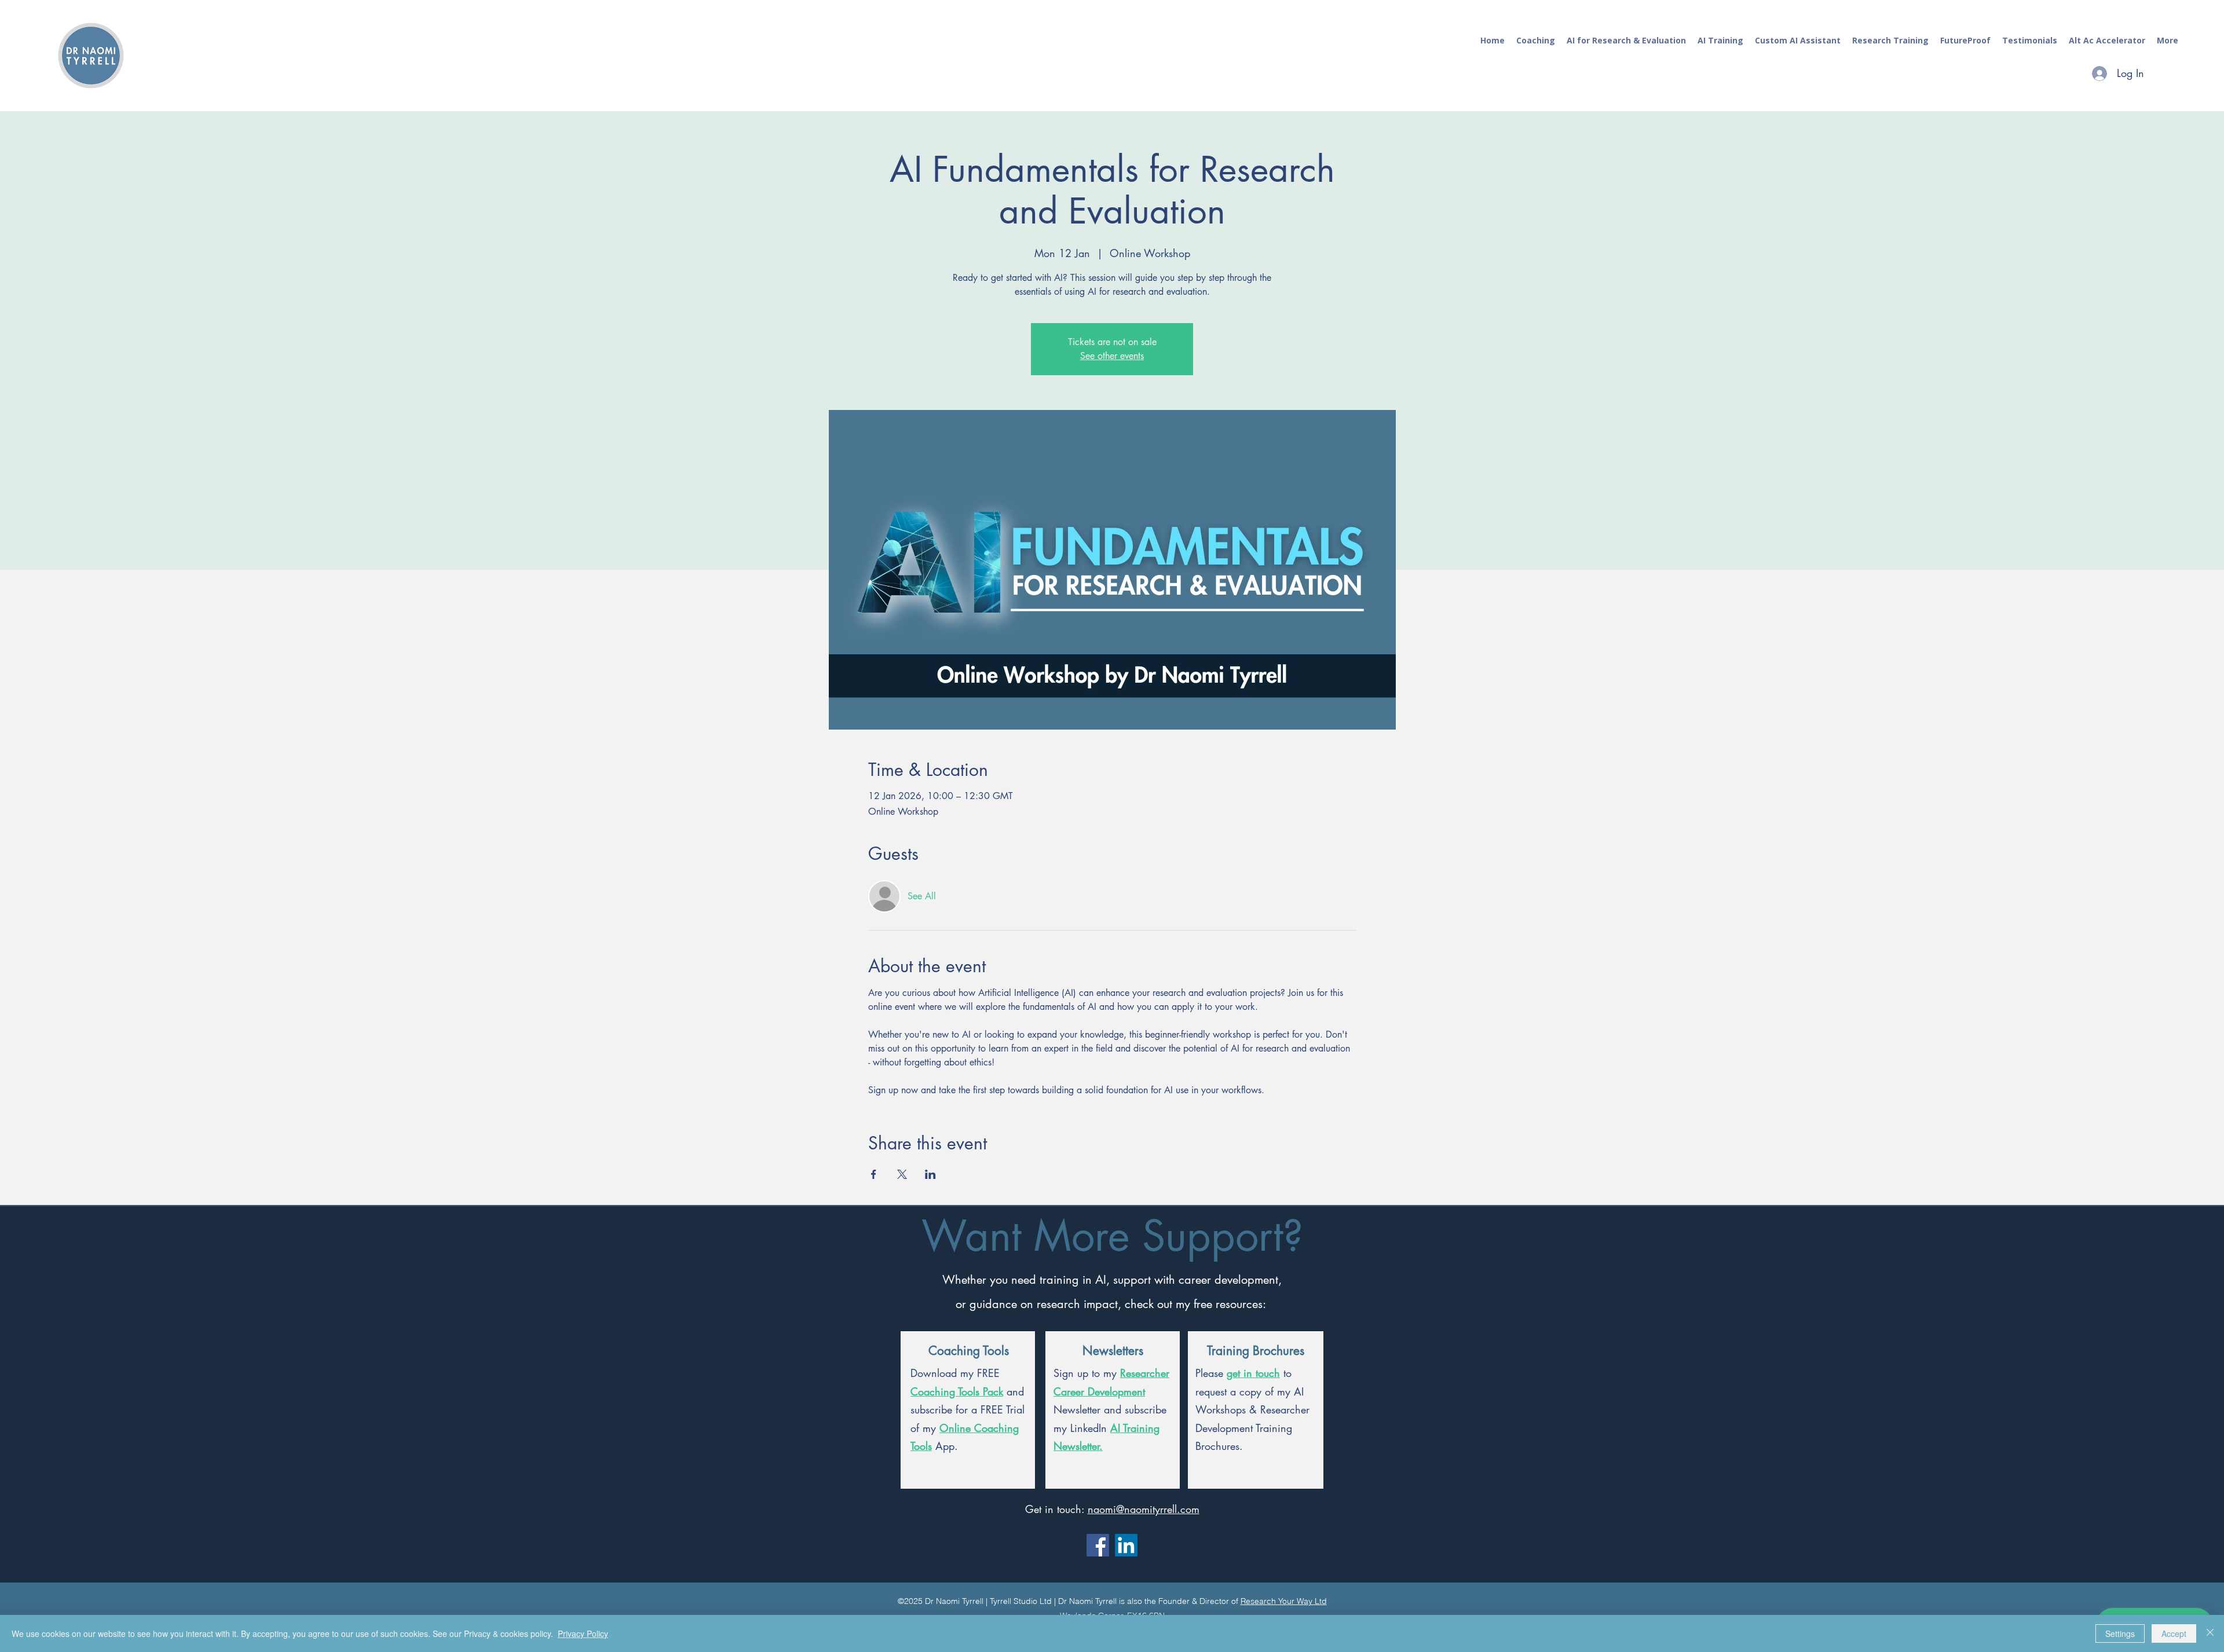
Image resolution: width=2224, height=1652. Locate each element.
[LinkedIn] (1126, 1545)
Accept (2174, 1633)
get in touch (1253, 1373)
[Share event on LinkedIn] (930, 1174)
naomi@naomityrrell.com (1144, 1509)
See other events (1112, 356)
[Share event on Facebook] (874, 1174)
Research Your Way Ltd (1284, 1601)
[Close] (2210, 1633)
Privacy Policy (583, 1633)
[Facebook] (1098, 1545)
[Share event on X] (902, 1174)
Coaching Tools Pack (957, 1391)
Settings (2120, 1633)
